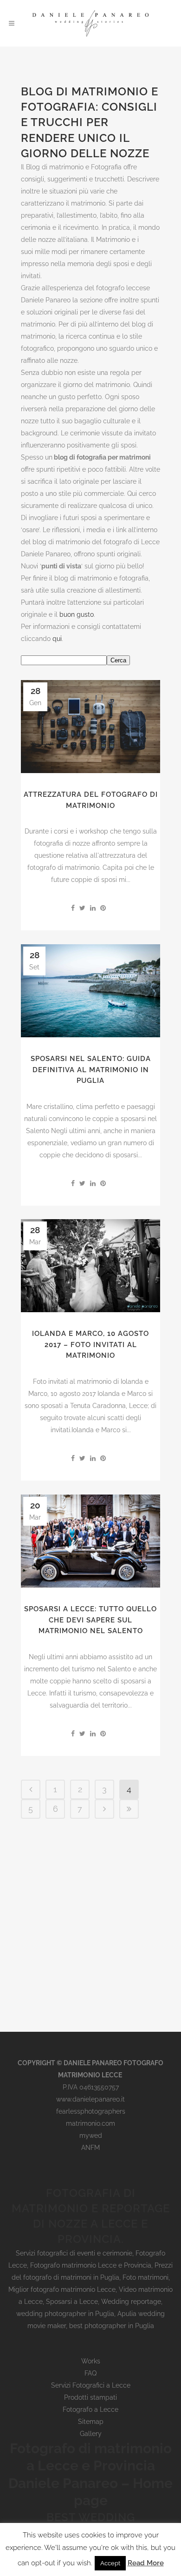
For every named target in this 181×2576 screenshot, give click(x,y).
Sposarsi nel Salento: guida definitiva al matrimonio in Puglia (91, 1070)
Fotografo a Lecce (90, 2409)
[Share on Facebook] (73, 908)
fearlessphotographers (91, 2111)
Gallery (91, 2434)
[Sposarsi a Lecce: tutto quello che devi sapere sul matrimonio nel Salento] (90, 1541)
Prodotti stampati (90, 2397)
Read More (146, 2563)
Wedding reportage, (132, 2302)
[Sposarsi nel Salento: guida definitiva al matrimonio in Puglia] (90, 991)
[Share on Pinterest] (103, 908)
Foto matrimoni (145, 2277)
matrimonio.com (90, 2123)
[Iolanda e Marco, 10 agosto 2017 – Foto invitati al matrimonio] (90, 1266)
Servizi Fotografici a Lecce (91, 2385)
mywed (91, 2136)
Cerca (118, 660)
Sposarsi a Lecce (72, 2302)
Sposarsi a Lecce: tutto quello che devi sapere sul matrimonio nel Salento (90, 1620)
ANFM (90, 2148)
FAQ (90, 2373)
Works (91, 2361)
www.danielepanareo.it (90, 2099)
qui (57, 639)
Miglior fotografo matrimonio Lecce (62, 2289)
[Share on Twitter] (82, 908)
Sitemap (91, 2422)
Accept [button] (110, 2563)
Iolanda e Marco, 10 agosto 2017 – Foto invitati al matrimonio (90, 1345)
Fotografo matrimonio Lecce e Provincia (91, 2265)
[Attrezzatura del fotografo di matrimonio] (90, 727)
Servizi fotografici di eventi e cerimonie (74, 2253)
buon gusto (77, 614)
